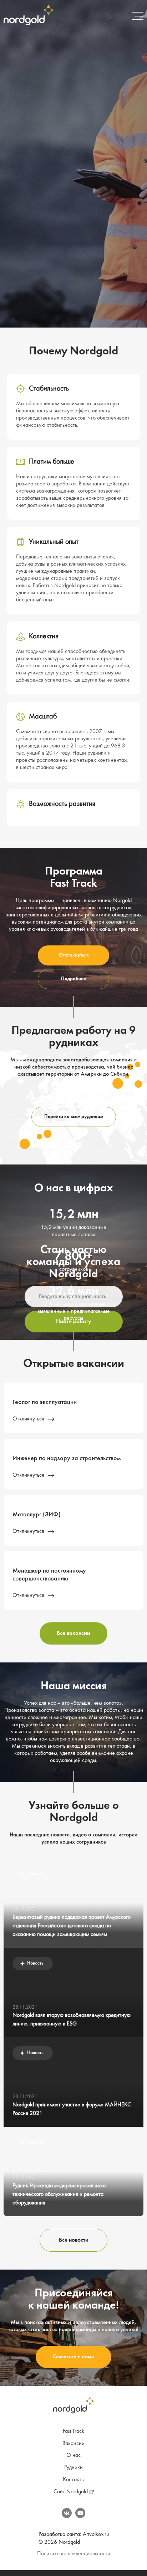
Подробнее (73, 979)
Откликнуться (74, 955)
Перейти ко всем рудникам (74, 1117)
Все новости (74, 2240)
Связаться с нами (73, 2357)
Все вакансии (73, 1633)
